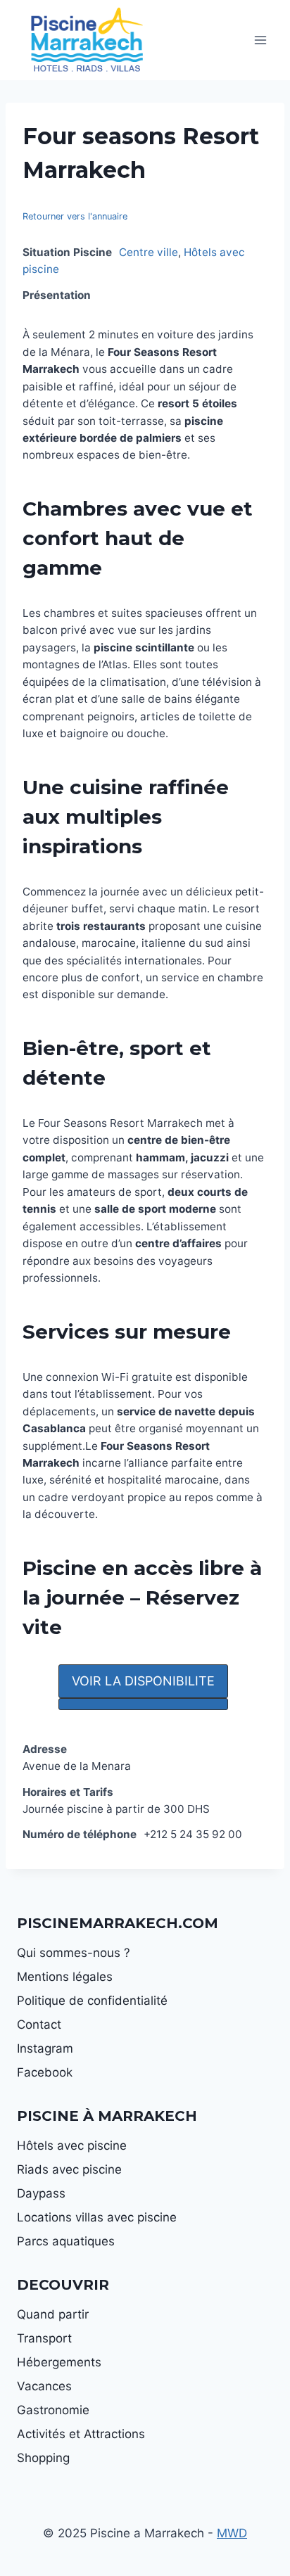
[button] (143, 1681)
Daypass (41, 2193)
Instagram (45, 2048)
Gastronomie (53, 2410)
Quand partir (53, 2314)
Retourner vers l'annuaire (75, 216)
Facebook (45, 2072)
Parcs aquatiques (66, 2241)
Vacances (44, 2386)
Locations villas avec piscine (97, 2217)
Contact (39, 2025)
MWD (232, 2533)
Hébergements (59, 2362)
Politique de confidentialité (92, 2001)
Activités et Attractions (81, 2434)
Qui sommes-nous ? (74, 1953)
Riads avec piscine (69, 2169)
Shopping (43, 2458)
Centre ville (149, 252)
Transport (44, 2338)
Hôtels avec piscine (72, 2145)
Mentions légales (65, 1977)
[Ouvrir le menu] (260, 40)
